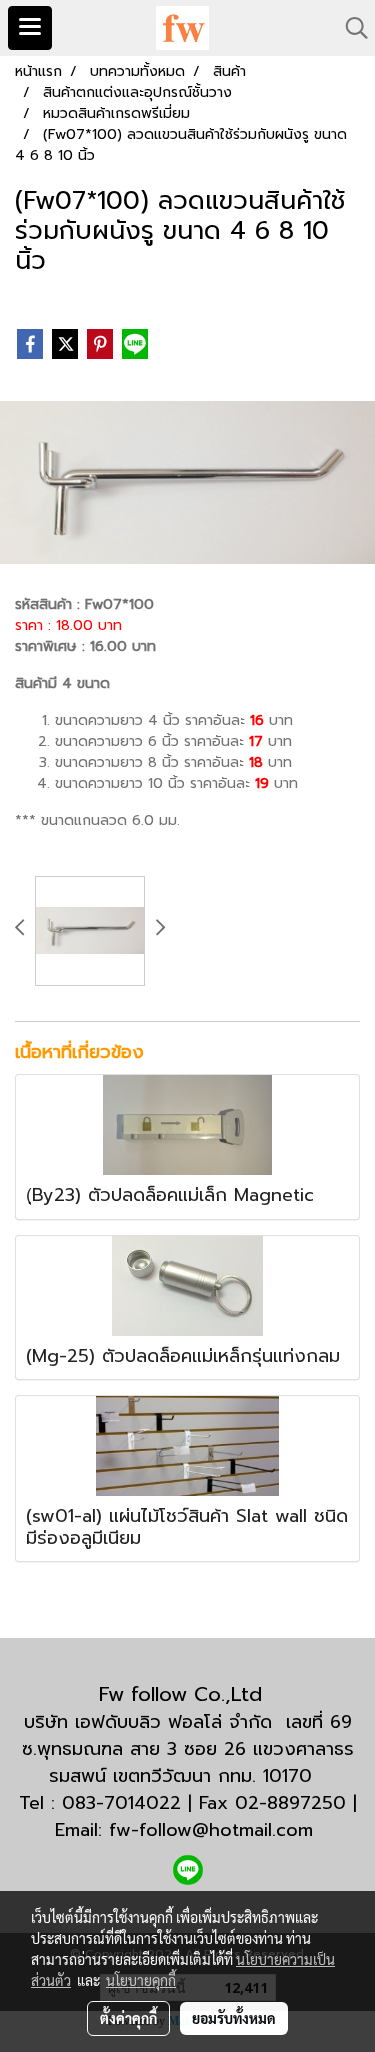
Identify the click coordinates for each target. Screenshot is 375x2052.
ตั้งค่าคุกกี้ (128, 2018)
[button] (350, 28)
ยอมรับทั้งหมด (234, 2018)
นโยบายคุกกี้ (141, 1980)
